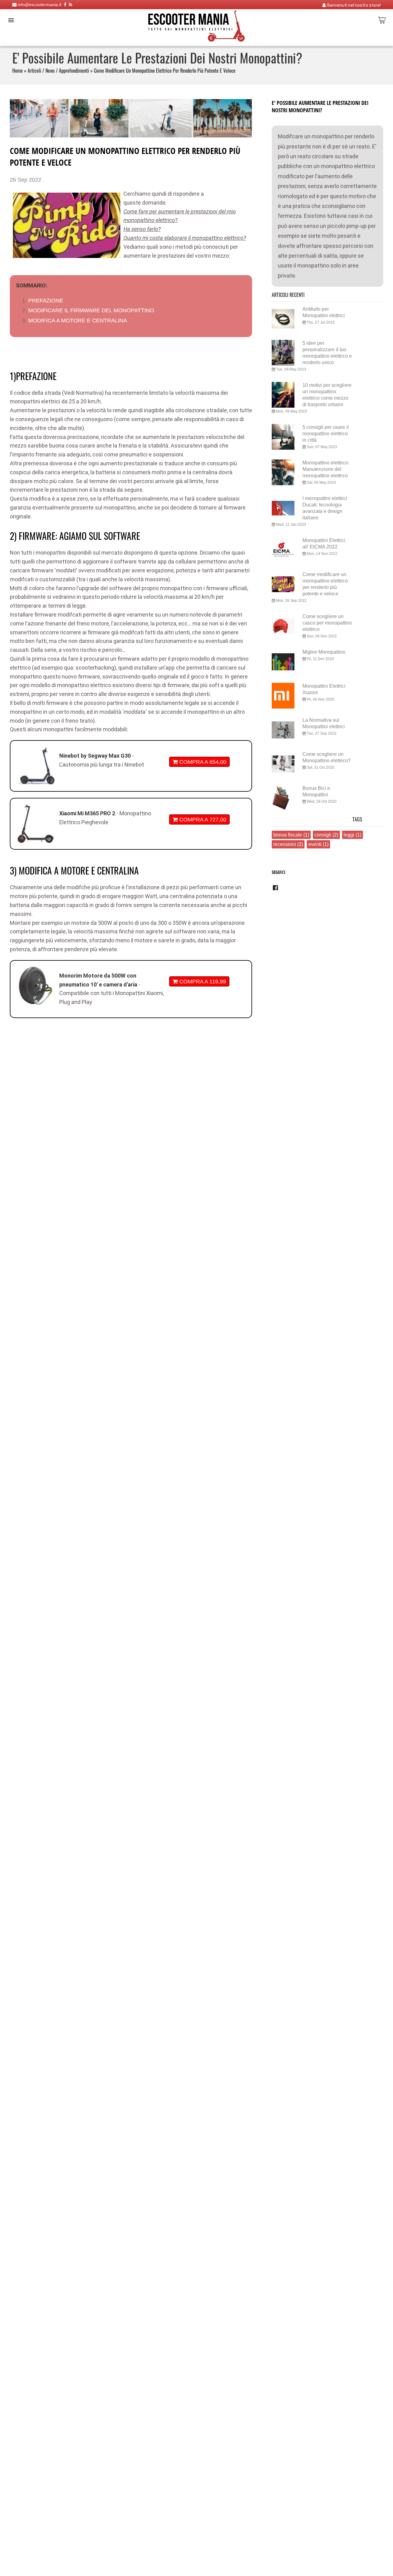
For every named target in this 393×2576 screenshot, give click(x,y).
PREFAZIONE (46, 300)
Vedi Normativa (83, 393)
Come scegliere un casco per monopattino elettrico (327, 623)
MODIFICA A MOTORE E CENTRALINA (78, 320)
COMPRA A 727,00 (202, 819)
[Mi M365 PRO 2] (36, 824)
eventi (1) (318, 844)
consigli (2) (326, 835)
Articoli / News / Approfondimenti (58, 71)
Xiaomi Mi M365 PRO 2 (88, 813)
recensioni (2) (288, 844)
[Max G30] (36, 766)
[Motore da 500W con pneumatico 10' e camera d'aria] (36, 986)
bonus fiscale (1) (291, 835)
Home (18, 71)
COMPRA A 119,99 (202, 981)
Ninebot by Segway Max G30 (95, 756)
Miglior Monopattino (324, 652)
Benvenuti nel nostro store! (354, 5)
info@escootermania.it (39, 5)
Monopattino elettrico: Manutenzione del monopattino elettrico (326, 469)
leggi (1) (352, 835)
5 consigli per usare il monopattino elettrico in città (326, 433)
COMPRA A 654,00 (202, 762)
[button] (11, 20)
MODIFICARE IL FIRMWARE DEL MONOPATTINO (91, 310)
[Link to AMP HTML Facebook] (275, 890)
